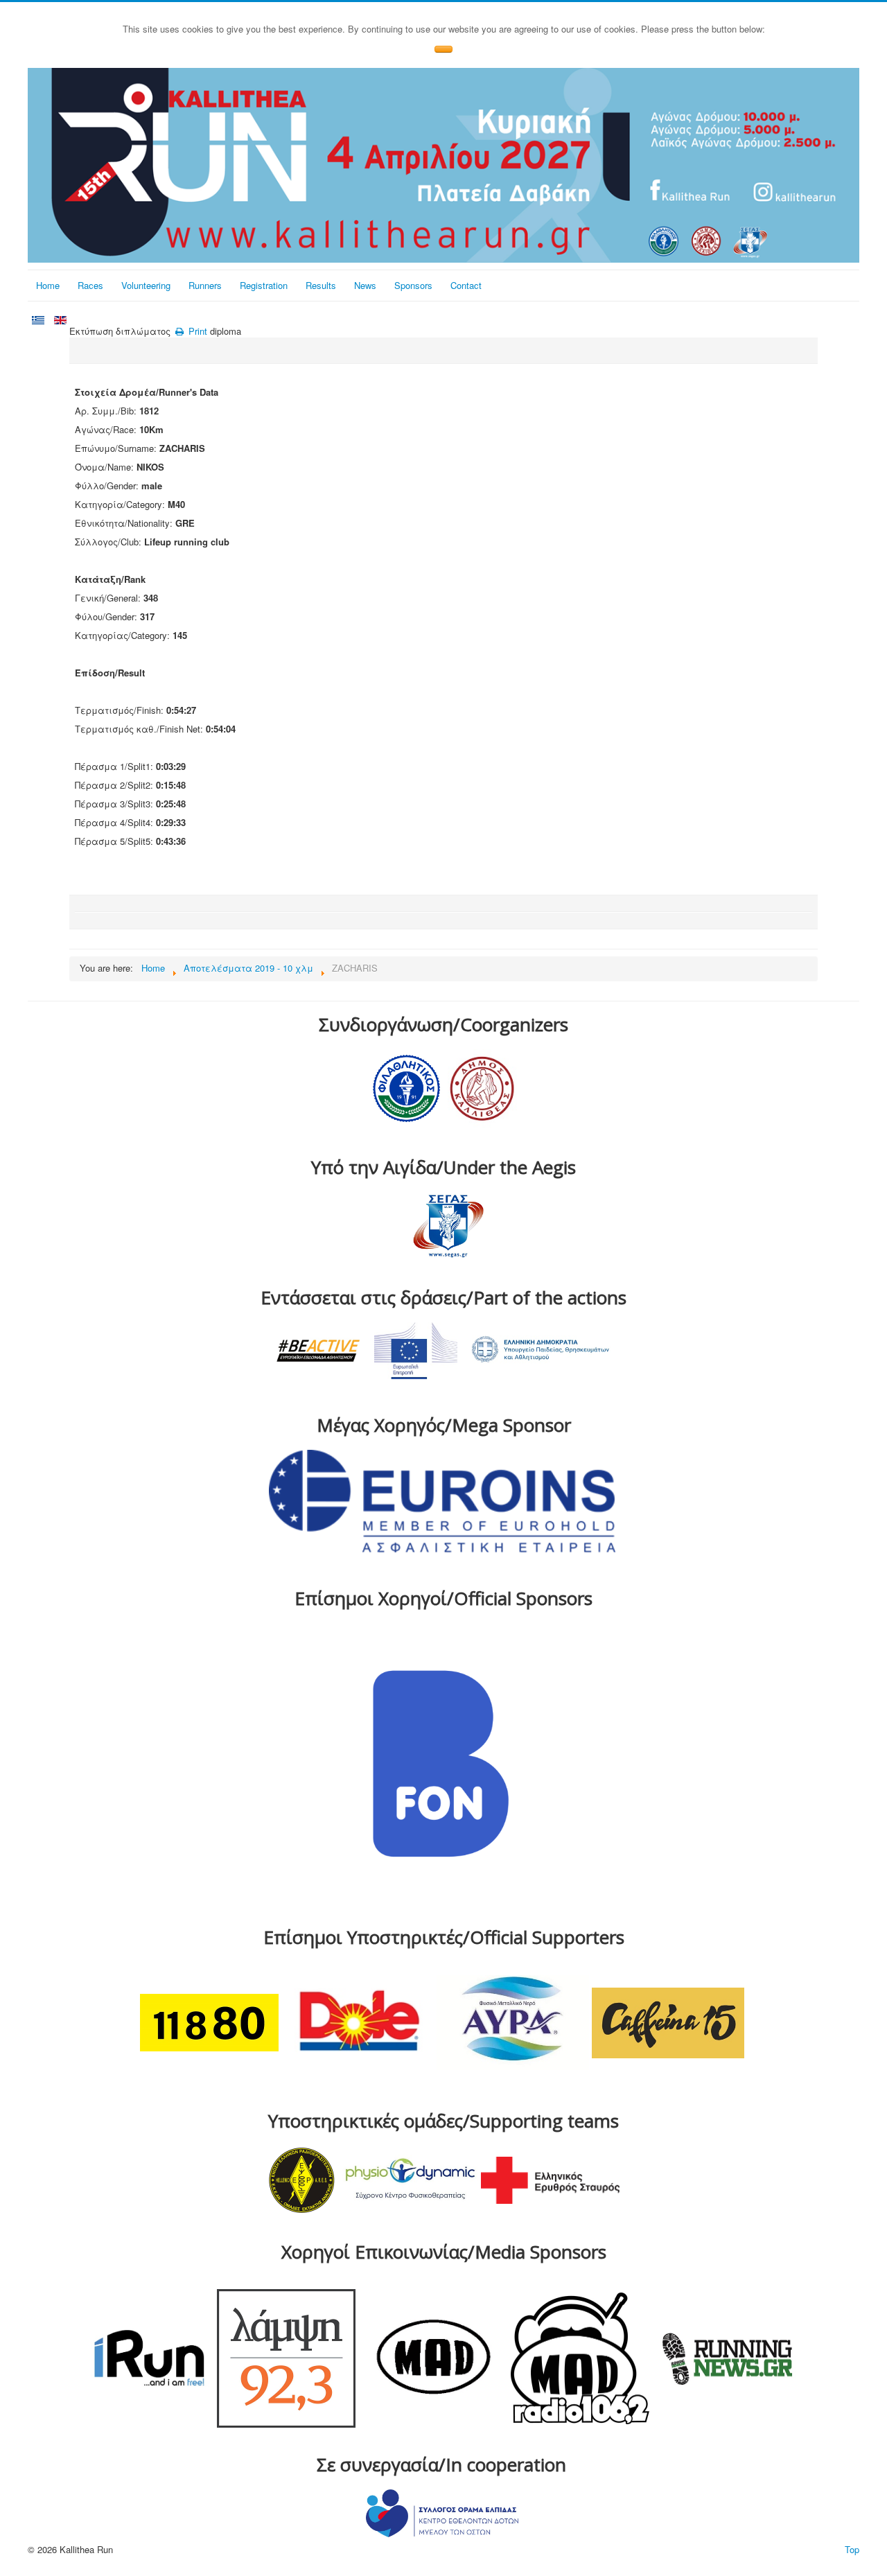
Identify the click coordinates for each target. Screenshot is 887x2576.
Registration (264, 285)
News (365, 285)
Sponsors (413, 285)
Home (48, 285)
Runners (205, 285)
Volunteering (146, 285)
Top (852, 2549)
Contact (466, 285)
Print (196, 331)
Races (90, 285)
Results (321, 285)
